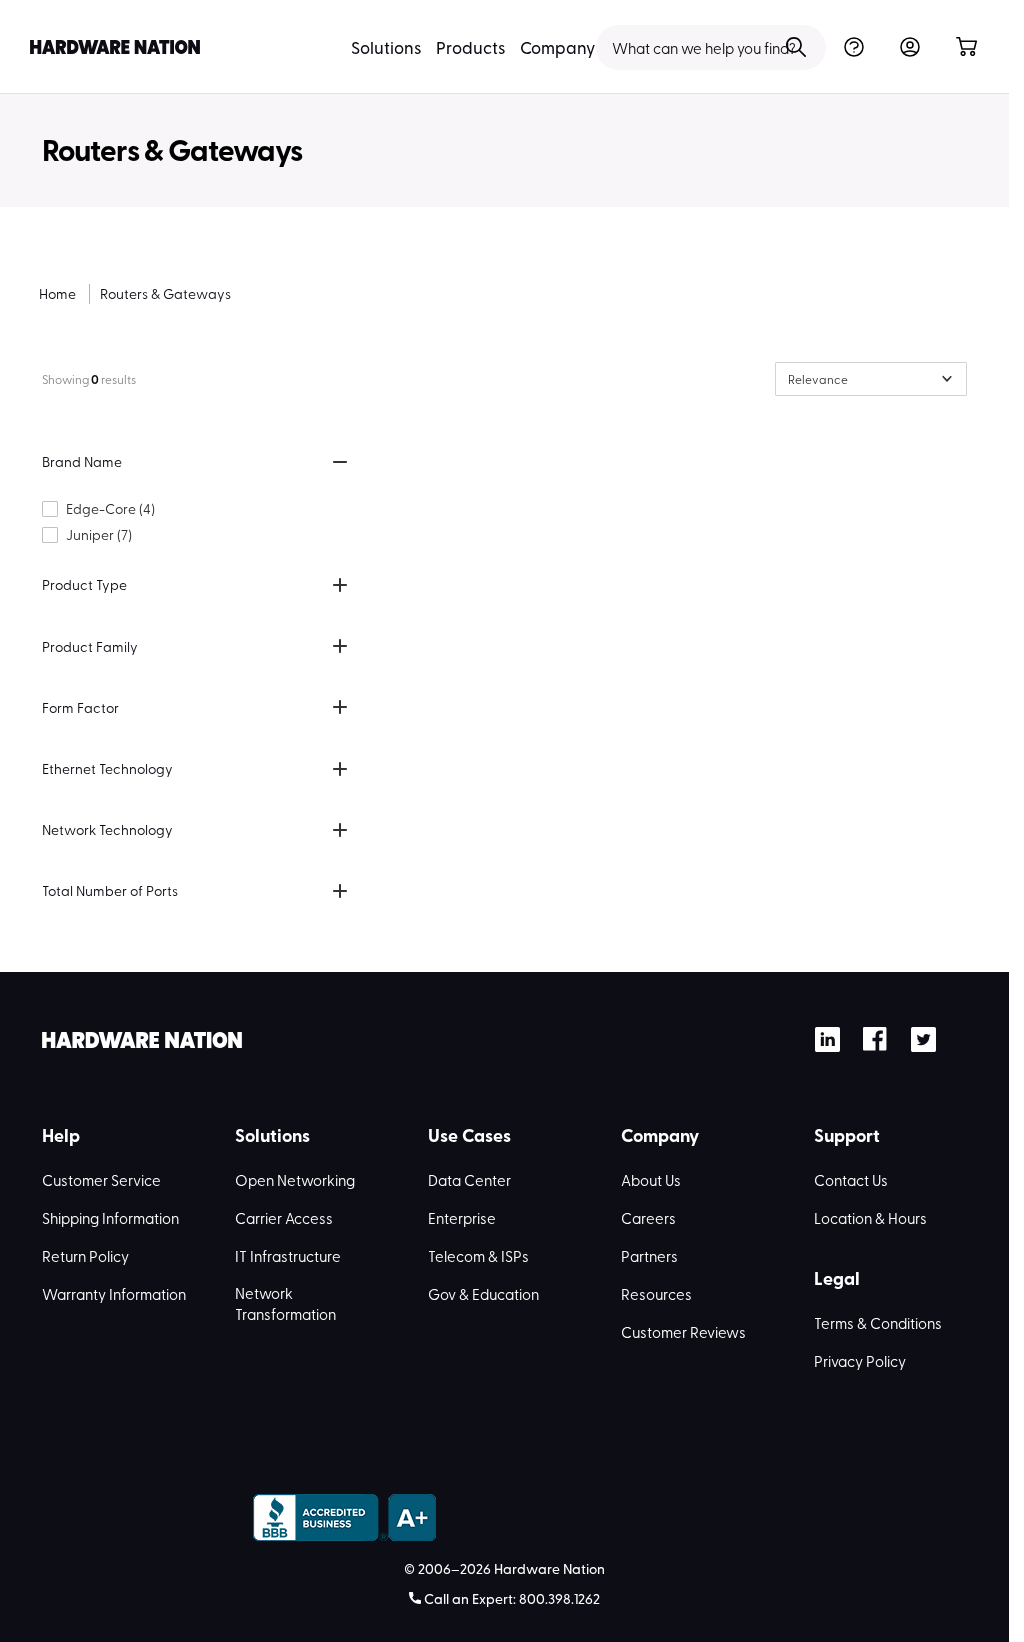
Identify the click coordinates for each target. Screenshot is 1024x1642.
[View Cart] (965, 47)
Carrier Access (284, 1218)
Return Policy (85, 1256)
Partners (649, 1256)
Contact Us (851, 1180)
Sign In (909, 47)
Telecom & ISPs (478, 1256)
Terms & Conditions (878, 1323)
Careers (648, 1218)
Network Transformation (285, 1303)
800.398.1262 (559, 1598)
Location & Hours (870, 1218)
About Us (651, 1180)
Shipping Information (110, 1218)
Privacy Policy (860, 1361)
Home (57, 293)
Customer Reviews (683, 1332)
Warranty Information (114, 1294)
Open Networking (295, 1180)
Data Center (469, 1180)
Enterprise (462, 1218)
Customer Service (101, 1180)
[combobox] (711, 47)
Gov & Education (483, 1294)
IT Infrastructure (288, 1256)
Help (853, 47)
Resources (656, 1294)
